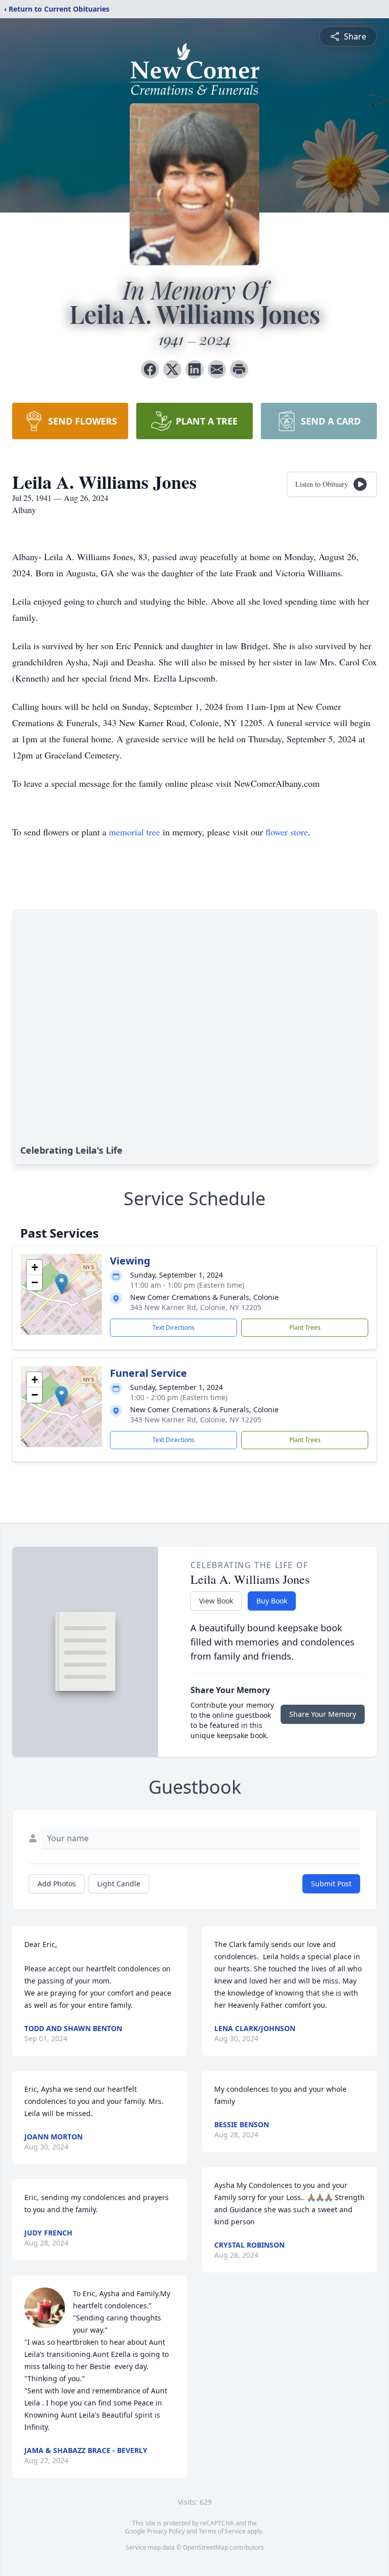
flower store (287, 832)
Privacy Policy (166, 2531)
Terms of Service (222, 2531)
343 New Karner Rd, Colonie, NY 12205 (196, 1307)
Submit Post (331, 1884)
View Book (216, 1601)
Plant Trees (305, 1327)
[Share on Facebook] (150, 369)
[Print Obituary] (239, 369)
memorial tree (134, 832)
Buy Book (272, 1601)
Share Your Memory (323, 1714)
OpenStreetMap (205, 2547)
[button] (62, 1284)
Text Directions (173, 1327)
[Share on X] (172, 369)
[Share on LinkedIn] (194, 369)
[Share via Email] (217, 369)
